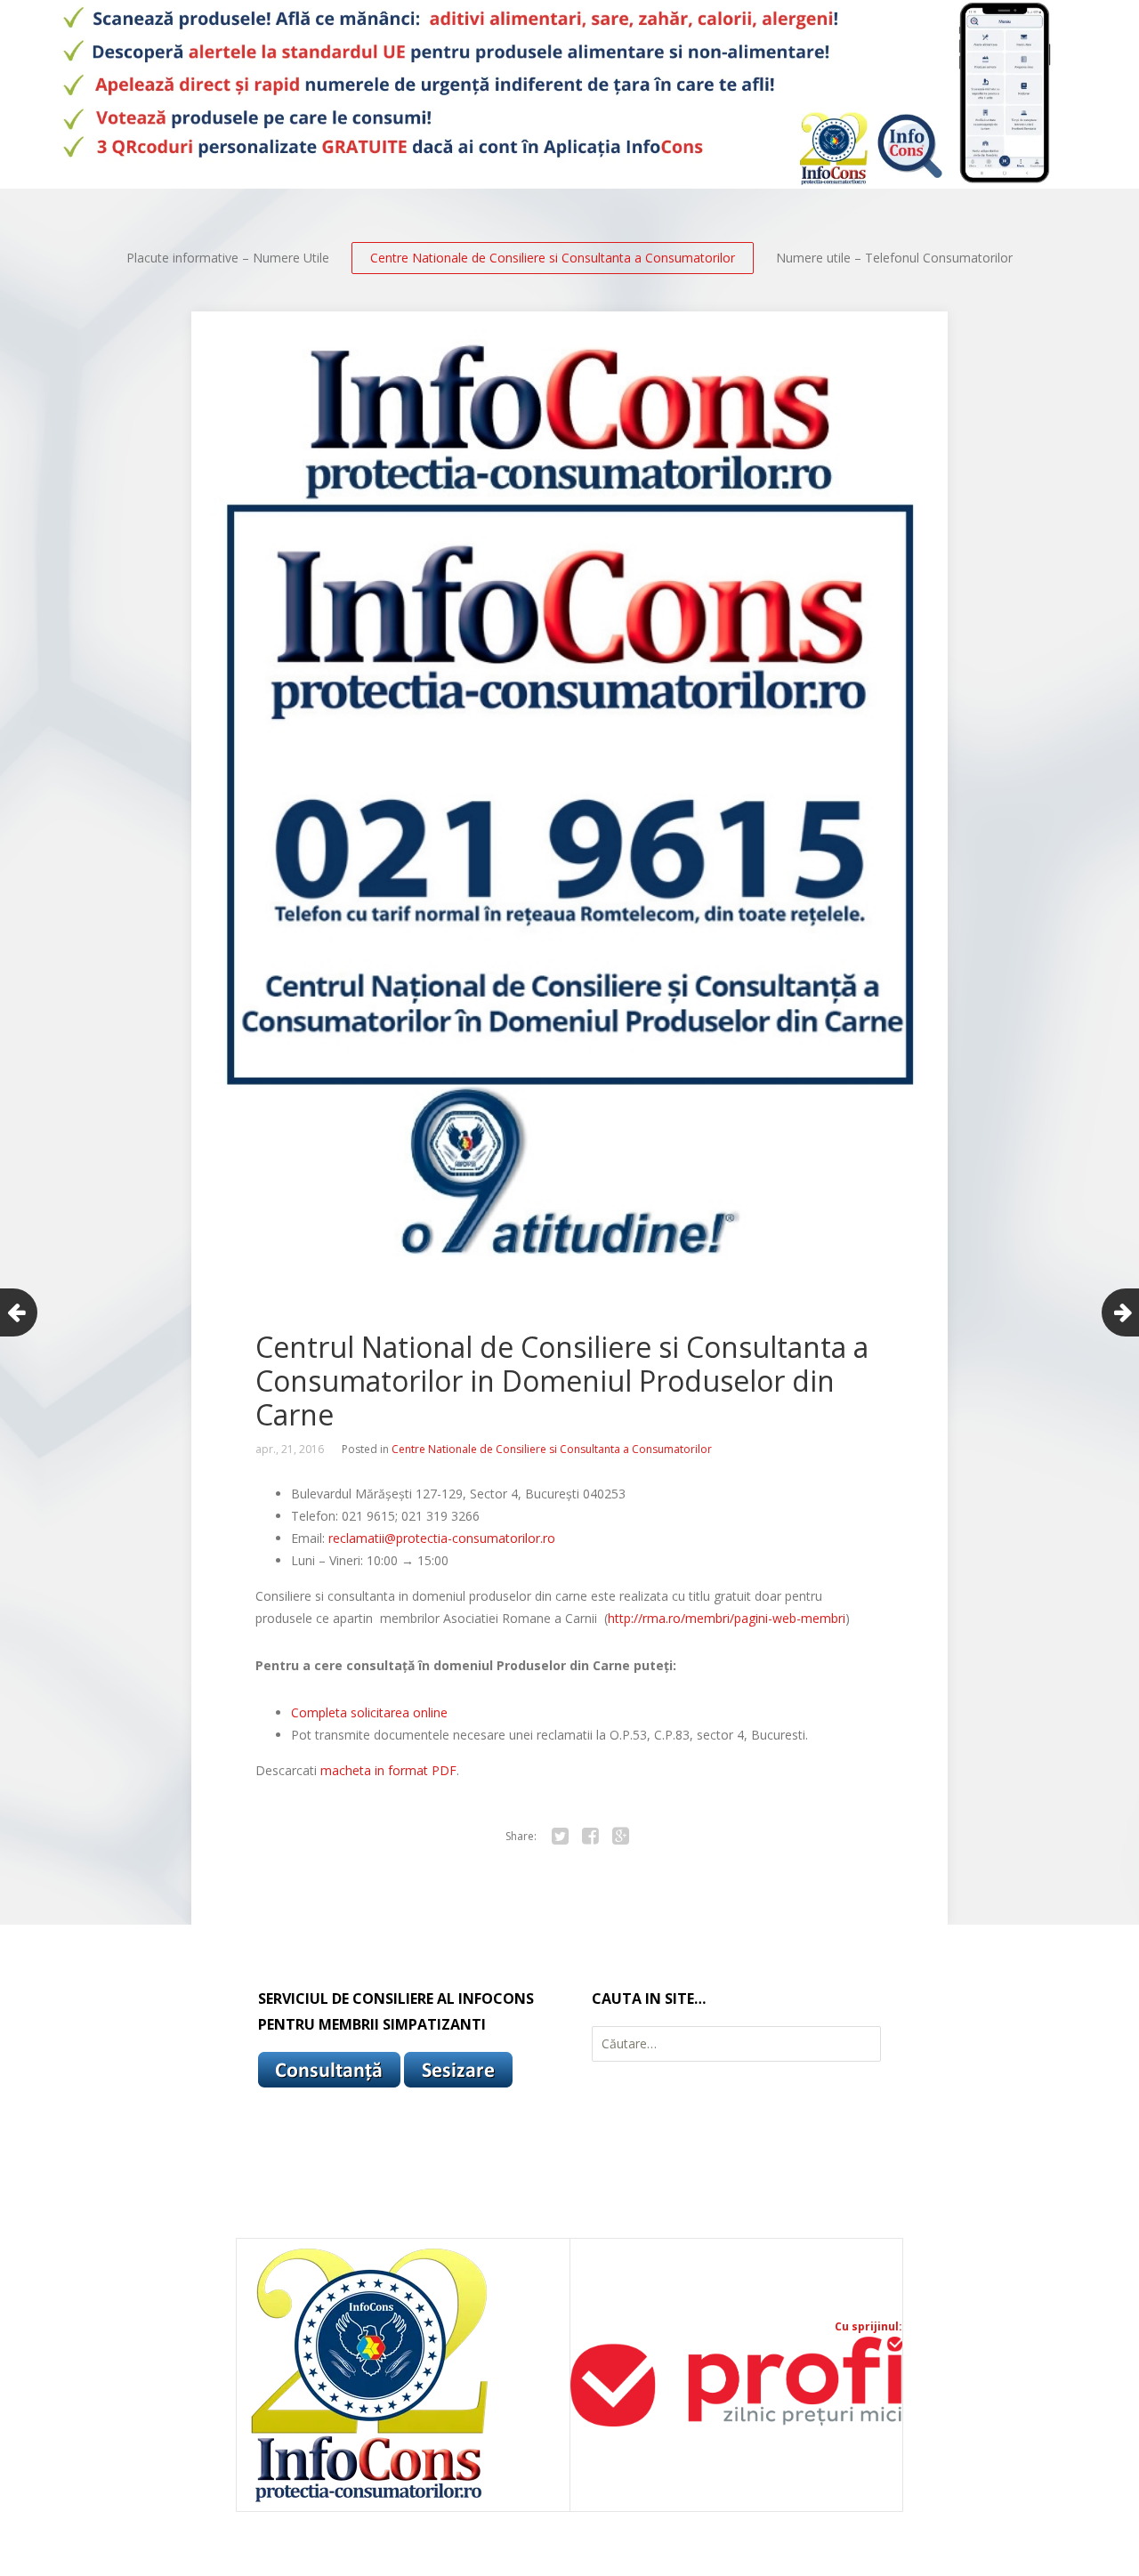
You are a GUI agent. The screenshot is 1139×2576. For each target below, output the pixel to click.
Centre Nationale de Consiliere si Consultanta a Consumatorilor (553, 258)
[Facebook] (590, 1837)
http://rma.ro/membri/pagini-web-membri (727, 1618)
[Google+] (620, 1837)
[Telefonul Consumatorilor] (569, 94)
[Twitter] (560, 1837)
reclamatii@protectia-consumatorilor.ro (442, 1538)
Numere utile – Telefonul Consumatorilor (894, 258)
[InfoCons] (370, 2502)
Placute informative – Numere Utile (228, 258)
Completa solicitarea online (369, 1712)
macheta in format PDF (388, 1770)
